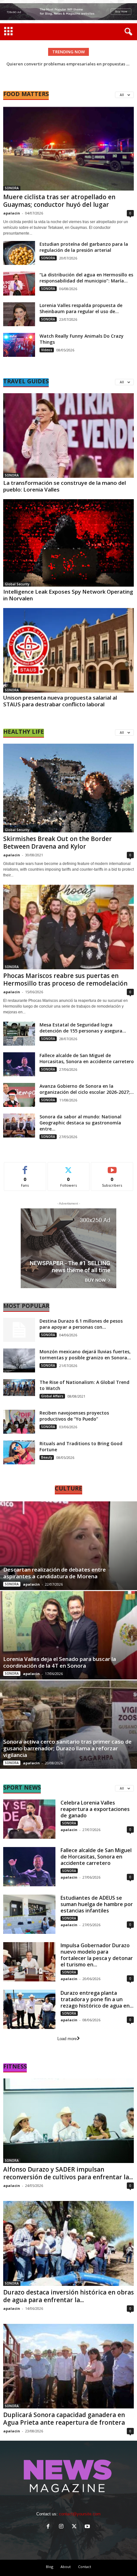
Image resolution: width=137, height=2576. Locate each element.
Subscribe (112, 1167)
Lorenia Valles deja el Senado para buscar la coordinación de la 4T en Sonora (60, 1662)
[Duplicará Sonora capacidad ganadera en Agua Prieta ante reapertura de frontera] (68, 2366)
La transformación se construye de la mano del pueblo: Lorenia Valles (65, 486)
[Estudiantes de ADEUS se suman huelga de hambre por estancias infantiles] (29, 1914)
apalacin (12, 213)
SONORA (12, 188)
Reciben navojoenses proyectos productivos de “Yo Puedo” (74, 1416)
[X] (76, 2527)
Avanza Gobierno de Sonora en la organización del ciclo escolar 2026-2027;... (87, 1089)
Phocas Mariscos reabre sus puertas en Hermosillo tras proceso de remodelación (65, 980)
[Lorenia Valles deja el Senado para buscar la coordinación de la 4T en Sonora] (68, 1635)
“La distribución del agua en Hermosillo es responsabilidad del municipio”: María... (86, 278)
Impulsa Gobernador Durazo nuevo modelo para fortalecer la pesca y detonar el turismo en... (97, 1955)
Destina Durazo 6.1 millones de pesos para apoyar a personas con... (81, 1324)
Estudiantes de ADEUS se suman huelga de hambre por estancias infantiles (97, 1904)
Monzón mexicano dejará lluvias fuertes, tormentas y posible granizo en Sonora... (85, 1355)
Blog (50, 2567)
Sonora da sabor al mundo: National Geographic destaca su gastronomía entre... (80, 1123)
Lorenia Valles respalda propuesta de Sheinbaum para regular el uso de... (81, 308)
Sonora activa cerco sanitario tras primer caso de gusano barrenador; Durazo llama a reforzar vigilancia (67, 1748)
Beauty (47, 1457)
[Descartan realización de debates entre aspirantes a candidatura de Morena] (68, 1546)
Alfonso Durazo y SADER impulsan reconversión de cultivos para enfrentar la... (68, 2173)
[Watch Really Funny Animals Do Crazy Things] (19, 345)
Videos (47, 350)
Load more (67, 2039)
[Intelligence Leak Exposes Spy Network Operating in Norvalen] (68, 543)
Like (25, 1167)
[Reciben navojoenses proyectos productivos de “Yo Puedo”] (19, 1422)
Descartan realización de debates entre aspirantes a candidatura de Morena (54, 1573)
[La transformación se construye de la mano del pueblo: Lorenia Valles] (68, 436)
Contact (85, 2567)
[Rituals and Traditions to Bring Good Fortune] (19, 1452)
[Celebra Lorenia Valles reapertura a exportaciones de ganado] (29, 1819)
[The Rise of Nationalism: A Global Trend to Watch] (19, 1388)
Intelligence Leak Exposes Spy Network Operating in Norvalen (68, 595)
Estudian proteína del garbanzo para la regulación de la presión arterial (84, 247)
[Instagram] (63, 2527)
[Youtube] (88, 2527)
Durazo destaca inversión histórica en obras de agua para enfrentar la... (68, 2296)
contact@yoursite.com (80, 2514)
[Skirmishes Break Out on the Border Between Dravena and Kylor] (68, 788)
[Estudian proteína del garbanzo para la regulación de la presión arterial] (19, 253)
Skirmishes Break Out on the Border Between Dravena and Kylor (58, 843)
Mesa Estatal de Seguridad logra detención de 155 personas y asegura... (83, 1028)
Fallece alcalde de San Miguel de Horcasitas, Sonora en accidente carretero (87, 1058)
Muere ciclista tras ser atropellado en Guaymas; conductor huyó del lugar (59, 201)
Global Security (17, 584)
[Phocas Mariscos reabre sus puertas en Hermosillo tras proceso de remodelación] (68, 927)
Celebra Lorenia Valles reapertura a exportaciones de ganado (95, 1809)
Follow (69, 1167)
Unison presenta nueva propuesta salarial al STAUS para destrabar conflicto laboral (60, 701)
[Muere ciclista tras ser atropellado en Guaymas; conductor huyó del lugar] (68, 148)
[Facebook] (50, 2527)
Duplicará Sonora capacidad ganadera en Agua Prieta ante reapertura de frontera (64, 2419)
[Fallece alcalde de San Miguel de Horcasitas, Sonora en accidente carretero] (19, 1064)
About (66, 2567)
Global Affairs (52, 1396)
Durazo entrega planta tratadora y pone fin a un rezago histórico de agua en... (97, 1999)
